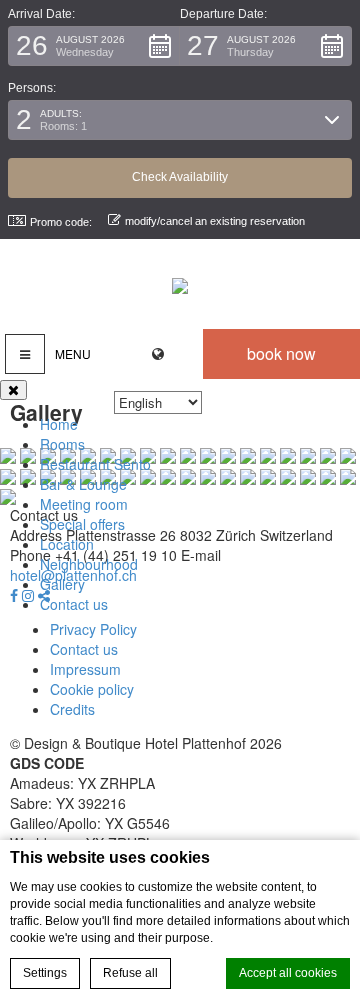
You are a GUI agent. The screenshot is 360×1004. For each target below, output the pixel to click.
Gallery (62, 584)
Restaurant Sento (95, 464)
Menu (73, 353)
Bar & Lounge (83, 484)
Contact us (74, 604)
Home (59, 424)
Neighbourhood (89, 564)
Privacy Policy (93, 629)
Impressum (85, 669)
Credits (72, 709)
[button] (94, 46)
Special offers (82, 524)
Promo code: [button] (61, 222)
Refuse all (130, 973)
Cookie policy (92, 689)
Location (67, 544)
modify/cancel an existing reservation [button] (215, 221)
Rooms (62, 444)
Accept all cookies (288, 973)
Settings (45, 973)
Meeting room (84, 504)
